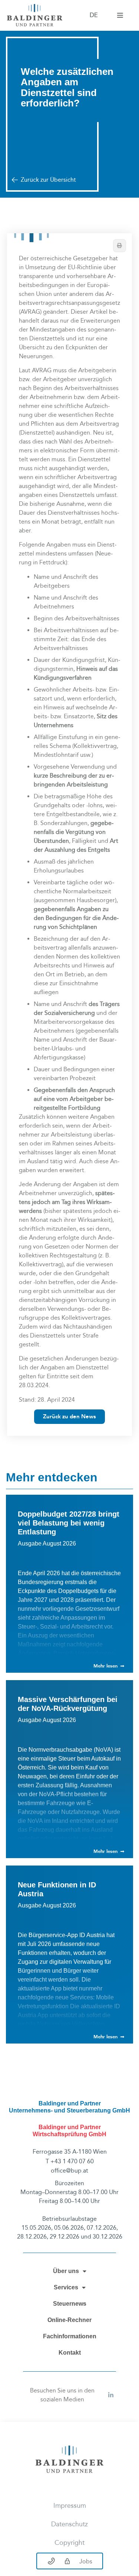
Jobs (86, 2561)
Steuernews (70, 2304)
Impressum (70, 2506)
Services (66, 2287)
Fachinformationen (70, 2336)
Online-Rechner (69, 2320)
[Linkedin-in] (111, 2395)
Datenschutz (69, 2524)
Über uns (66, 2271)
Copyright (69, 2543)
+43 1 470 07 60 (72, 2161)
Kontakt (70, 2353)
